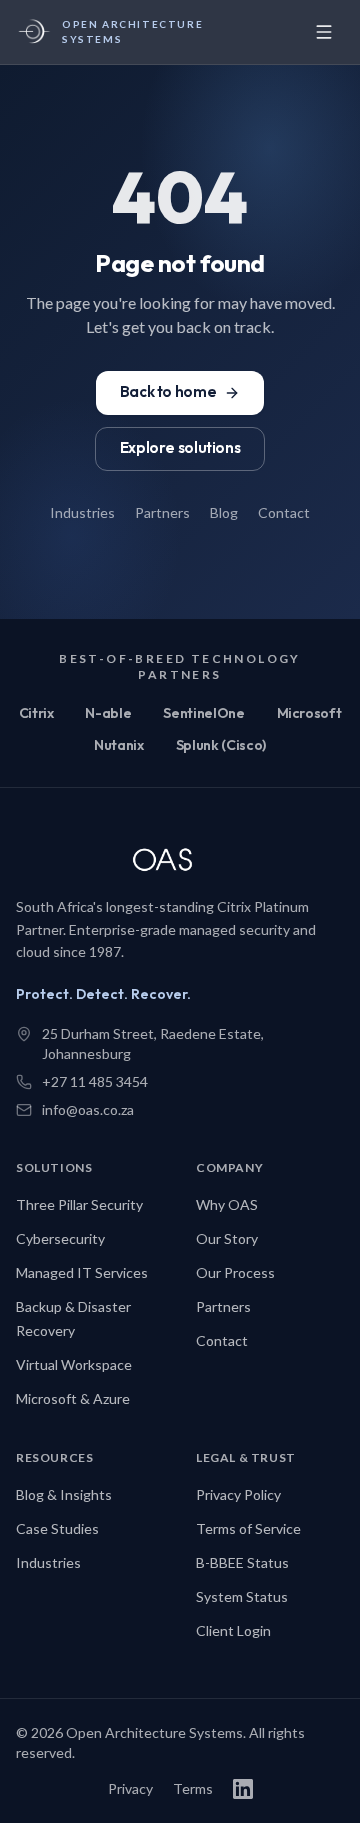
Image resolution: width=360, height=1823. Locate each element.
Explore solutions (180, 447)
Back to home (168, 391)
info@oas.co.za (88, 1109)
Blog (224, 512)
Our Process (235, 1272)
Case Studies (57, 1528)
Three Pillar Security (79, 1204)
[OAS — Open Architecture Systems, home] (176, 862)
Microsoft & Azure (73, 1398)
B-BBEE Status (242, 1562)
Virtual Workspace (74, 1364)
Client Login (233, 1630)
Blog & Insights (64, 1494)
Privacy (130, 1788)
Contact (284, 512)
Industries (82, 512)
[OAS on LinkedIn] (243, 1789)
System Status (242, 1596)
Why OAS (227, 1204)
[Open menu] (324, 32)
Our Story (227, 1238)
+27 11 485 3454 (95, 1081)
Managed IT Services (82, 1272)
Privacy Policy (238, 1494)
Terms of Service (248, 1528)
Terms (193, 1788)
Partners (162, 512)
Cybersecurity (60, 1238)
